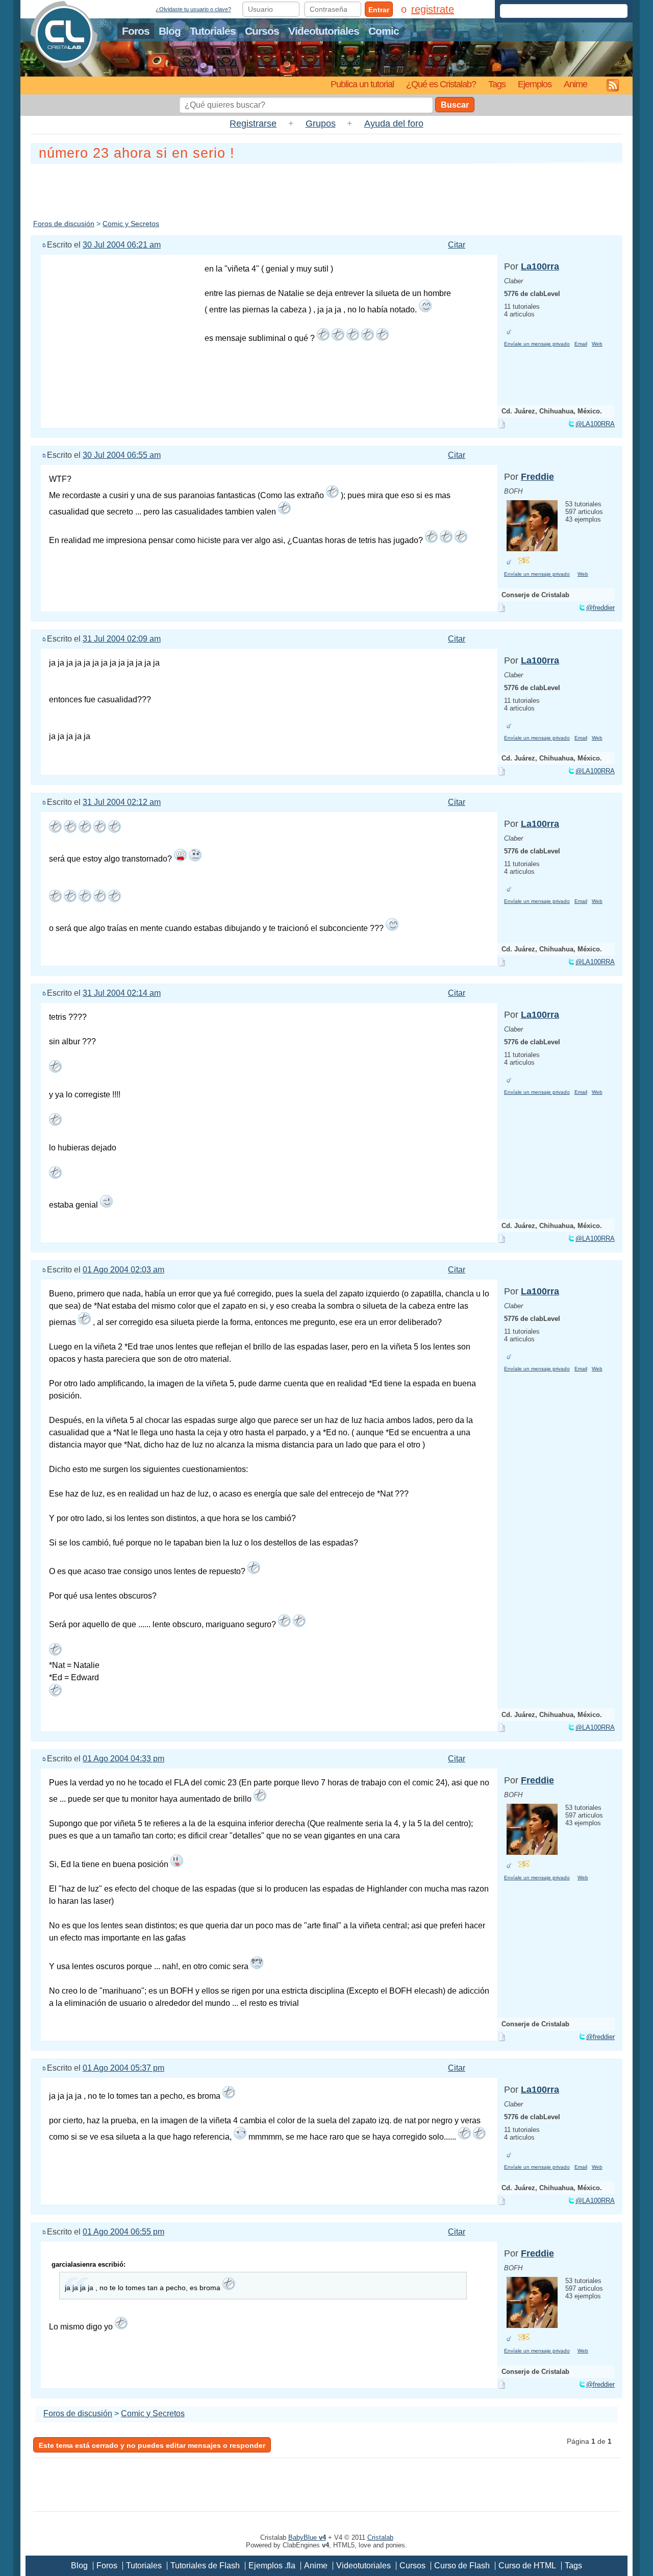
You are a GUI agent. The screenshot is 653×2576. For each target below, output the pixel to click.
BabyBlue (307, 2537)
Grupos (321, 124)
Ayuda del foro (394, 124)
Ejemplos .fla (272, 2566)
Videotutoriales (324, 31)
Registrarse (253, 124)
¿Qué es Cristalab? (441, 84)
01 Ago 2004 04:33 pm (123, 1759)
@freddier (600, 608)
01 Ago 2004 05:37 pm (123, 2068)
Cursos (262, 31)
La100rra (540, 266)
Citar (457, 245)
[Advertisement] (326, 189)
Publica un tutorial (362, 84)
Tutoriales (213, 31)
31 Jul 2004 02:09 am (122, 639)
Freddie (537, 477)
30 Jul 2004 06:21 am (122, 245)
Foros (136, 31)
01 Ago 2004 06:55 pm (123, 2232)
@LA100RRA (595, 424)
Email (581, 344)
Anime (575, 84)
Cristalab (380, 2537)
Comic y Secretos (131, 224)
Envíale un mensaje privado (537, 344)
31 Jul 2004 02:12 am (122, 802)
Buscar (455, 105)
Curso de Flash (462, 2566)
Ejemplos (535, 84)
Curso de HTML (527, 2566)
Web (597, 344)
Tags (497, 84)
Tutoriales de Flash (205, 2566)
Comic (384, 31)
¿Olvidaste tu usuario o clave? (193, 9)
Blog (170, 31)
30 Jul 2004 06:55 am (122, 455)
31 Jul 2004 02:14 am (122, 993)
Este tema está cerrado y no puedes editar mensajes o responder (152, 2445)
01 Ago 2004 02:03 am (123, 1270)
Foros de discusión (64, 224)
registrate (433, 9)
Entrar (379, 10)
